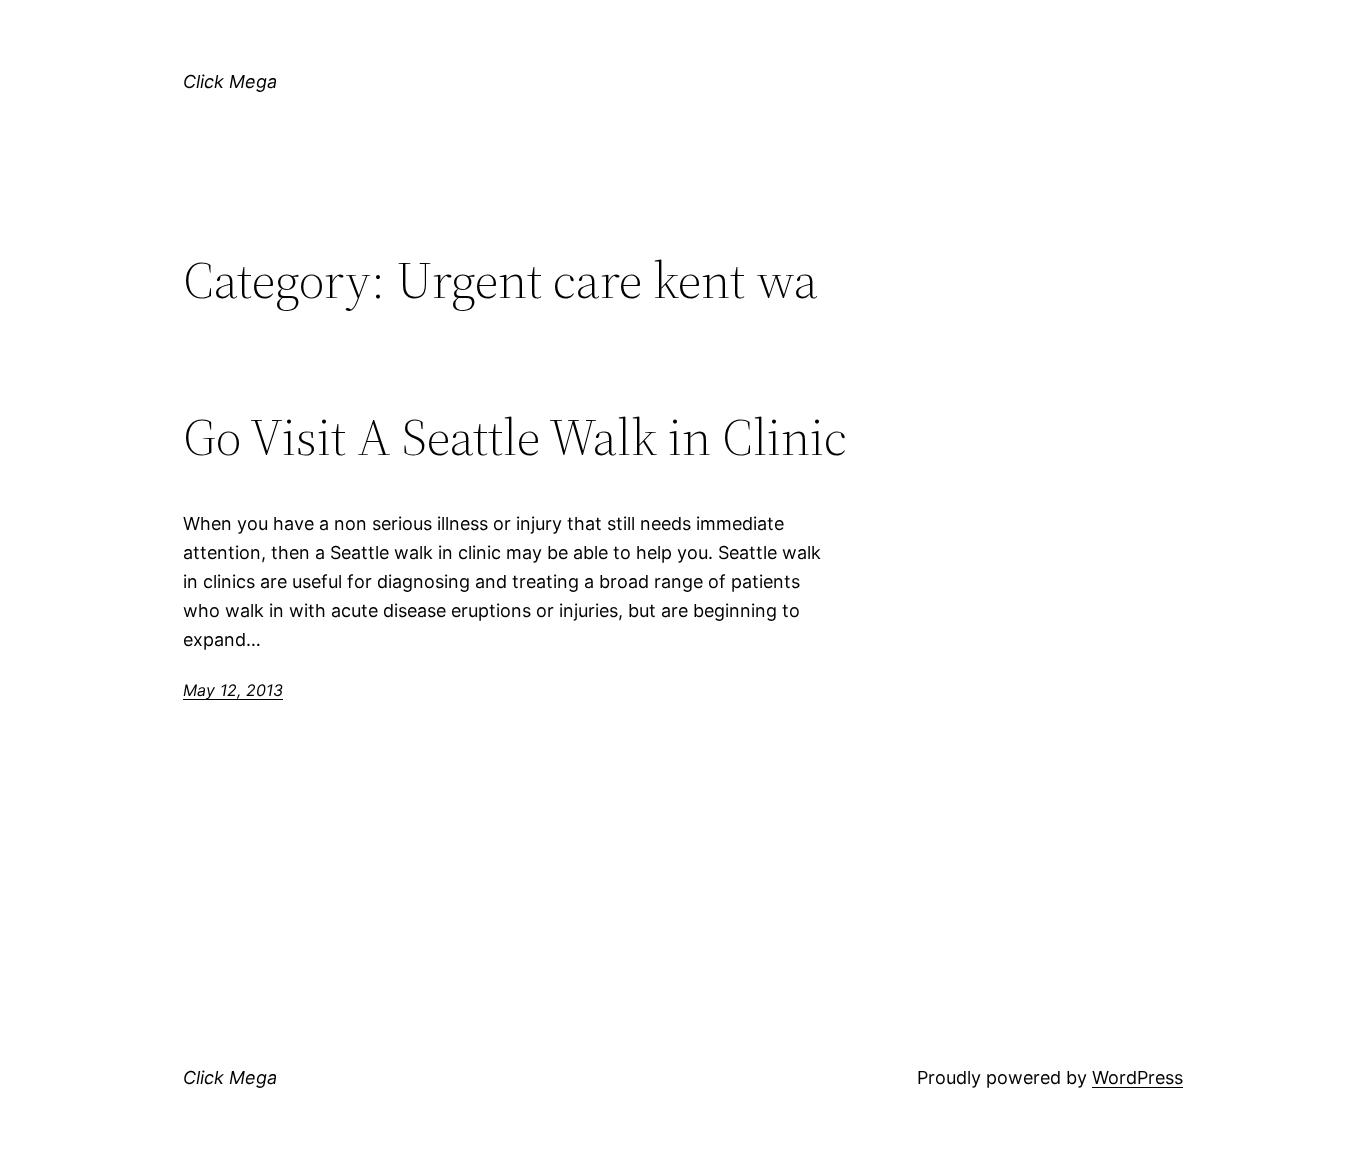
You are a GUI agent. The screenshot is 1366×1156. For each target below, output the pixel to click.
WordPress (1137, 1077)
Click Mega (230, 81)
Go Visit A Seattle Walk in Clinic (515, 437)
